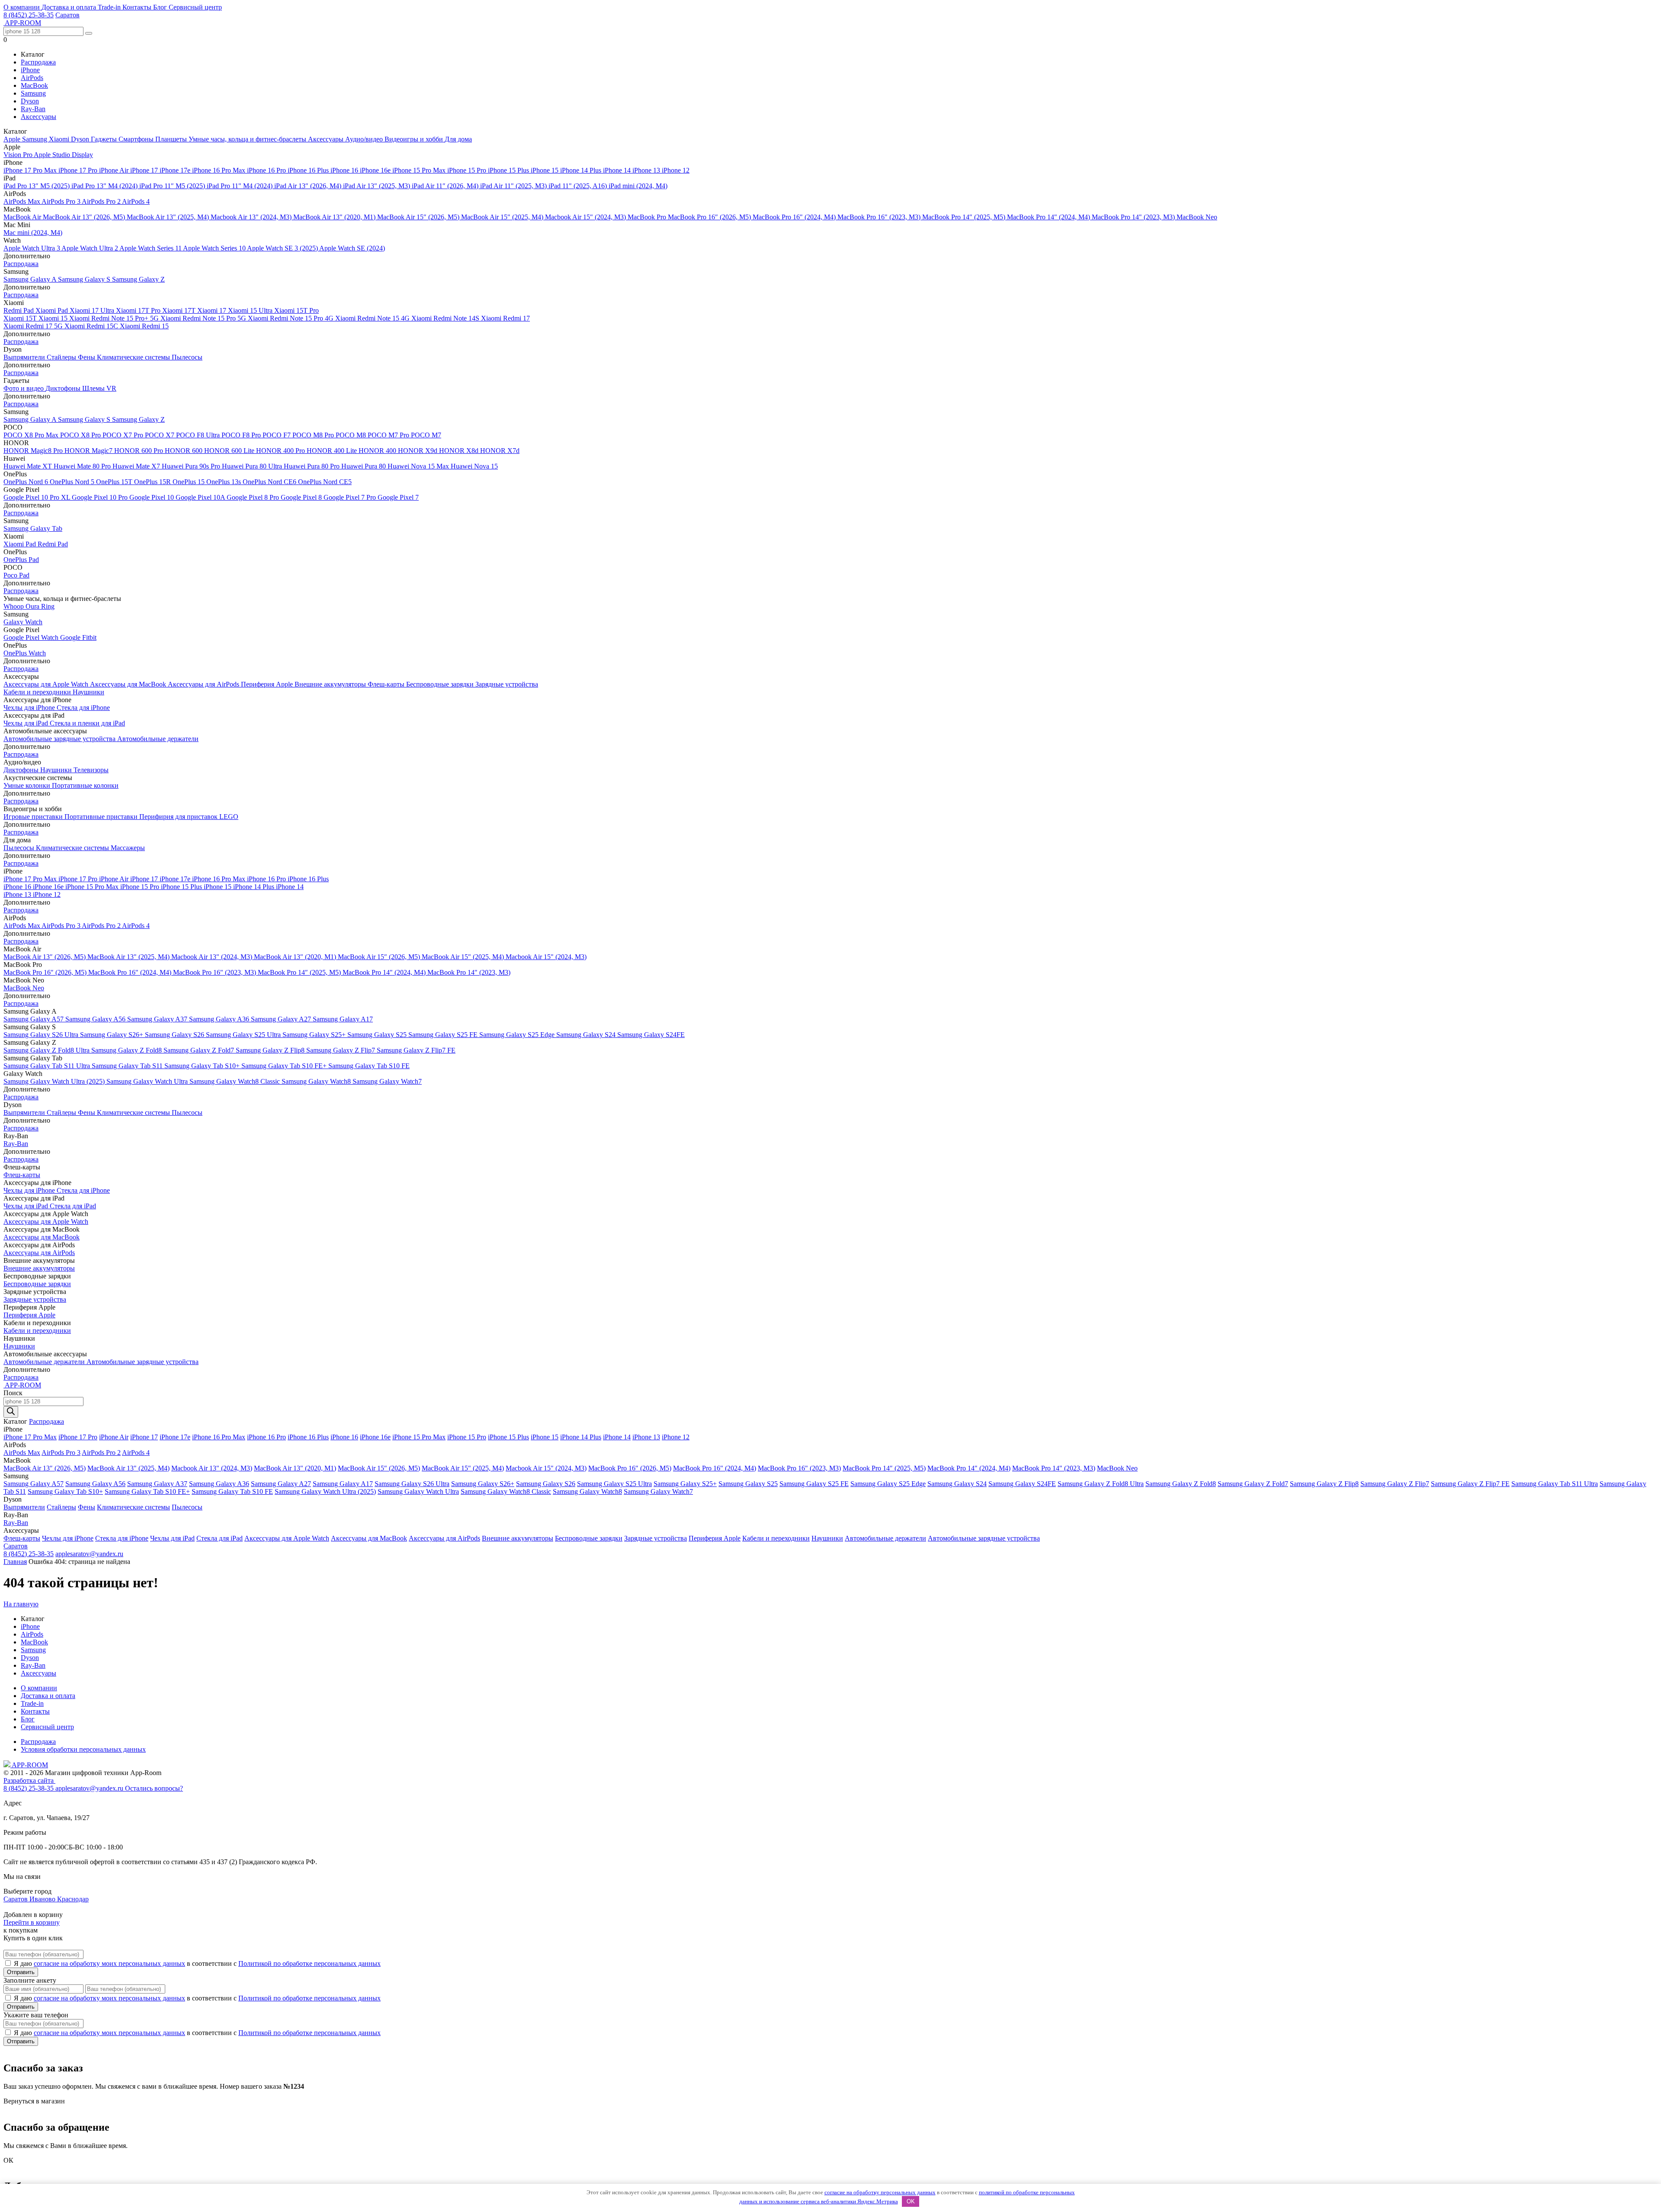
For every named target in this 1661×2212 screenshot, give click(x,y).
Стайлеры (62, 357)
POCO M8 (352, 435)
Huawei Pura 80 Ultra (253, 466)
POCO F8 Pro (242, 435)
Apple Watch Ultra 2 (90, 248)
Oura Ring (40, 606)
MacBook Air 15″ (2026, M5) (419, 217)
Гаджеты (105, 139)
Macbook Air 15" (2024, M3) (586, 217)
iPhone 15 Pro (468, 170)
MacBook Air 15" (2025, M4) (503, 217)
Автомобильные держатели (158, 739)
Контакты (138, 7)
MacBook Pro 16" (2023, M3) (880, 217)
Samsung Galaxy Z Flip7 (341, 1050)
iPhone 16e (376, 170)
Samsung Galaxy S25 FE (444, 1035)
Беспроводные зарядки (441, 684)
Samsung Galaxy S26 (175, 1035)
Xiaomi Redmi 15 (144, 326)
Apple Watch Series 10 (215, 248)
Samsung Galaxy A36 (220, 1019)
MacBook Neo (1197, 217)
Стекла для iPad (73, 1206)
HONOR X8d (460, 451)
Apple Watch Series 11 (151, 248)
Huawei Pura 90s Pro (192, 466)
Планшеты (172, 139)
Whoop (14, 606)
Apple (13, 139)
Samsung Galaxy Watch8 (317, 1081)
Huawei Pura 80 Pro (313, 466)
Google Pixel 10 (152, 497)
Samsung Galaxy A (31, 279)
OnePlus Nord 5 (73, 482)
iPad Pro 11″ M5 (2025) (173, 186)
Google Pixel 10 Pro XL (38, 497)
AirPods (32, 78)
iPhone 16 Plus (309, 170)
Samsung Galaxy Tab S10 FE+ (285, 1066)
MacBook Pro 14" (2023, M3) (1134, 217)
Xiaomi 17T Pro (139, 310)
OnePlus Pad (21, 560)
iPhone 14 (618, 170)
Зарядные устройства (507, 684)
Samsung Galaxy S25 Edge (518, 1035)
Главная (15, 1562)
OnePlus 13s (224, 482)
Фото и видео (24, 388)
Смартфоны (137, 139)
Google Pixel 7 (398, 497)
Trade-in (110, 7)
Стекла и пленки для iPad (87, 723)
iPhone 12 (676, 170)
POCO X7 (160, 435)
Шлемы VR (99, 388)
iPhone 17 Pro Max (31, 170)
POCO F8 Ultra (199, 435)
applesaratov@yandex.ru (89, 1554)
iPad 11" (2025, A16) (579, 186)
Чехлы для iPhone (30, 708)
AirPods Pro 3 (62, 201)
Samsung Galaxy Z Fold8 (127, 1050)
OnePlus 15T (115, 482)
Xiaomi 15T (21, 318)
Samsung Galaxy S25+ (315, 1035)
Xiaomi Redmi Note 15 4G (373, 318)
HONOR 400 (378, 451)
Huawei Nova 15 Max (419, 466)
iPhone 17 (145, 170)
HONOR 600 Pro (139, 451)
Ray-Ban (33, 109)
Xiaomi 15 (54, 318)
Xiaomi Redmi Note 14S (446, 318)
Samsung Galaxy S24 (587, 1035)
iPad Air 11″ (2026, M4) (446, 186)
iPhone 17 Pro (79, 170)
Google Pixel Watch (32, 637)
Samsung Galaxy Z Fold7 (200, 1050)
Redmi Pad (19, 310)
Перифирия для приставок (179, 817)
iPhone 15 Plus (509, 170)
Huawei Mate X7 (137, 466)
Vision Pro (19, 155)
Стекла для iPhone (83, 708)
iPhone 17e (176, 170)
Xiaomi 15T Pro (297, 310)
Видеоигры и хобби (415, 139)
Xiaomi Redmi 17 (505, 318)
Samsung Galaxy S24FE (651, 1035)
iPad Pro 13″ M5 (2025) (37, 186)
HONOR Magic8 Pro (34, 451)
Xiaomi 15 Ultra (251, 310)
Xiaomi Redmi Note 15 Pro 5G (204, 318)
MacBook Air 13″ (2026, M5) (85, 217)
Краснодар (73, 1899)
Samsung (33, 93)
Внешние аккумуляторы (331, 684)
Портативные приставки (102, 817)
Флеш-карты (387, 684)
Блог (161, 7)
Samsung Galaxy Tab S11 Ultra (48, 1066)
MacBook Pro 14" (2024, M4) (1049, 217)
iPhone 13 (647, 170)
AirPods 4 (136, 201)
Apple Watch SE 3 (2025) (283, 248)
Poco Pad (16, 575)
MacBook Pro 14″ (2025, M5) (965, 217)
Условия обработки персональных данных (83, 1749)
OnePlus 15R (153, 482)
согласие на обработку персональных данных (880, 2192)
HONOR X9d (418, 451)
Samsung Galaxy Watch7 (387, 1081)
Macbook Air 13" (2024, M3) (252, 217)
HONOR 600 (184, 451)
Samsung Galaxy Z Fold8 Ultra (47, 1050)
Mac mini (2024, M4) (33, 233)
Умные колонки (28, 785)
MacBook (34, 85)
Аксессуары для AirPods (204, 684)
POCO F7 (277, 435)
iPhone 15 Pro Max (420, 170)
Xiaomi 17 (213, 310)
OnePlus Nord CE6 (270, 482)
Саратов (67, 15)
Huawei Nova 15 (474, 466)
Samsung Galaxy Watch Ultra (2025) (55, 1081)
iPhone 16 (345, 170)
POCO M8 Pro (314, 435)
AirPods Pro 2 (102, 201)
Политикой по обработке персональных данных (309, 1963)
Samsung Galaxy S (85, 279)
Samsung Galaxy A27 (282, 1019)
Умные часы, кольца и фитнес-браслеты (248, 139)
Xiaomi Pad (53, 310)
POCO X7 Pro (124, 435)
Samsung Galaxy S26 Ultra (42, 1035)
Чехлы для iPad (27, 723)
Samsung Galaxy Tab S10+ (203, 1066)
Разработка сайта (29, 1780)
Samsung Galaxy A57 (34, 1019)
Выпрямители (25, 357)
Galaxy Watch (23, 622)
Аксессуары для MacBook (129, 684)
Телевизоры (91, 770)
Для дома (458, 139)
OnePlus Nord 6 (27, 482)
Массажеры (128, 848)
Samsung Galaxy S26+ (112, 1035)
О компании (22, 7)
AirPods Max (22, 201)
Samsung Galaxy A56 (96, 1019)
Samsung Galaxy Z (138, 279)
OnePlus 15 (189, 482)
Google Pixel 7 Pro (351, 497)
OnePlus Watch (25, 653)
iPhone (30, 70)
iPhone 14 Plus (582, 170)
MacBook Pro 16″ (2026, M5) (710, 217)
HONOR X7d (500, 451)
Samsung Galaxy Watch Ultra (148, 1081)
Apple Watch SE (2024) (352, 248)
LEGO (229, 817)
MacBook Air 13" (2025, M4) (169, 217)
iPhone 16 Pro (267, 170)
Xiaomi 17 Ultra (93, 310)
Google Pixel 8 (302, 497)
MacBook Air (23, 217)
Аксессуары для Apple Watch (47, 684)
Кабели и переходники (38, 692)
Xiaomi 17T (180, 310)
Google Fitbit (78, 637)
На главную (21, 1604)
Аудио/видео (365, 139)
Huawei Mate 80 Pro (83, 466)
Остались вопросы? (154, 1788)
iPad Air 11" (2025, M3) (514, 186)
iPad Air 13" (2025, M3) (377, 186)
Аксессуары (38, 117)
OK (911, 2201)
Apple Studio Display (63, 155)
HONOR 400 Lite (333, 451)
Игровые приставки (34, 817)
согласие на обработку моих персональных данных (109, 1963)
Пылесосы (187, 357)
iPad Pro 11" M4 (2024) (240, 186)
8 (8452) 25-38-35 (29, 15)
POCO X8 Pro (81, 435)
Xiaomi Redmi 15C (92, 326)
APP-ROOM (29, 1765)
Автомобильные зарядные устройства (60, 739)
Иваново (43, 1899)
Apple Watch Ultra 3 (32, 248)
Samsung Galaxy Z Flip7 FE (416, 1050)
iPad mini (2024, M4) (638, 186)
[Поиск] (11, 1412)
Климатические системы (134, 357)
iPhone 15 (545, 170)
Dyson (30, 101)
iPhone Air (115, 170)
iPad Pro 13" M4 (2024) (105, 186)
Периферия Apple (268, 684)
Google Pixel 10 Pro (101, 497)
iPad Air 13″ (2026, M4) (309, 186)
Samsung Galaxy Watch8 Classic (236, 1081)
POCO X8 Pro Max (32, 435)
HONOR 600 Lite (230, 451)
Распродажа (38, 62)
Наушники (88, 692)
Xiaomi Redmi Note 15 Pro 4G (292, 318)
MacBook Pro (648, 217)
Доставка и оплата (70, 7)
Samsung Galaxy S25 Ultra (244, 1035)
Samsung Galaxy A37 (158, 1019)
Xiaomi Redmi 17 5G (34, 326)
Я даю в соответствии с (197, 1963)
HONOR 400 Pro (281, 451)
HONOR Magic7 (89, 451)
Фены (87, 357)
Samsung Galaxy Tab (33, 528)
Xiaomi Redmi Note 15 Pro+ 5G (115, 318)
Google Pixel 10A (201, 497)
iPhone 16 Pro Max (220, 170)
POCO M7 (426, 435)
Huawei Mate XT (29, 466)
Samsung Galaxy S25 (378, 1035)
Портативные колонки (85, 785)
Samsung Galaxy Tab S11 (128, 1066)
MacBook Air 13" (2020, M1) (335, 217)
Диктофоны (64, 388)
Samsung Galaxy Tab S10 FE (369, 1066)
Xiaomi (60, 139)
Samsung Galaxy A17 (343, 1019)
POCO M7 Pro (389, 435)
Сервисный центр (195, 7)
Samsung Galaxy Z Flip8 (271, 1050)
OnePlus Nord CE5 (325, 482)
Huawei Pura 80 (364, 466)
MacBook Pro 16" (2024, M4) (795, 217)
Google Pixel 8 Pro (254, 497)
